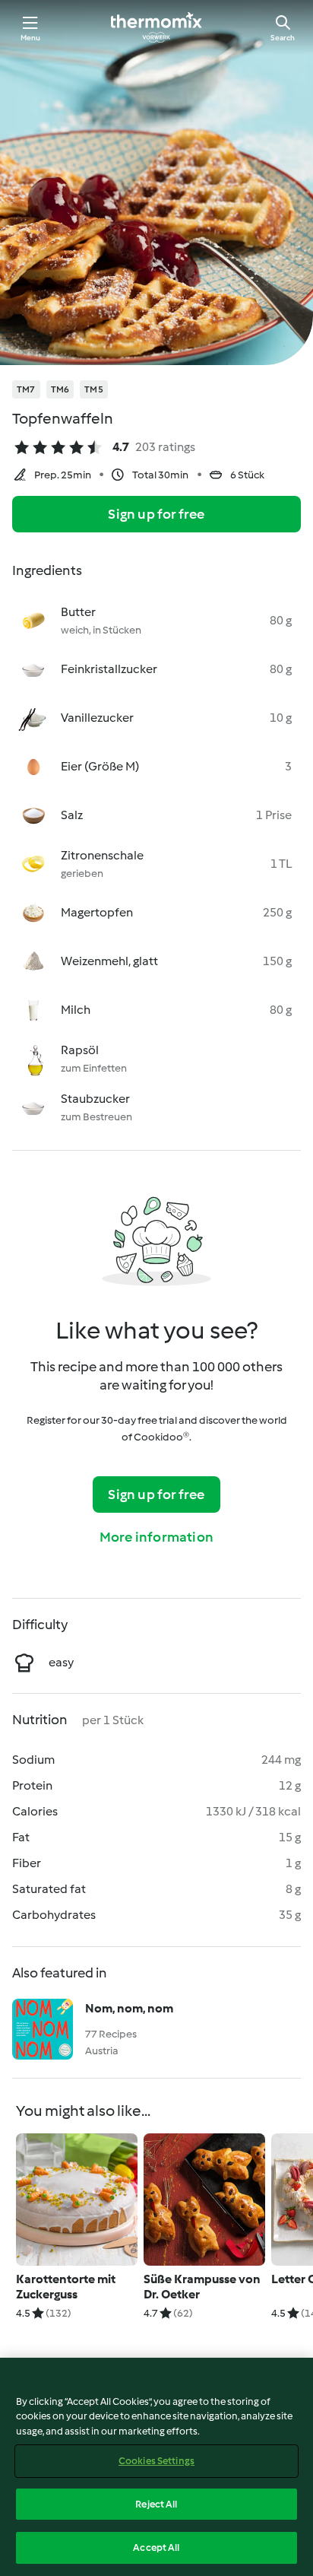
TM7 (26, 389)
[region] (156, 2467)
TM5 (94, 389)
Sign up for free (156, 514)
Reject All (156, 2504)
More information (156, 1537)
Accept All (156, 2547)
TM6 (60, 389)
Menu (31, 38)
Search (283, 38)
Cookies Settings (156, 2461)
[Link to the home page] (156, 27)
